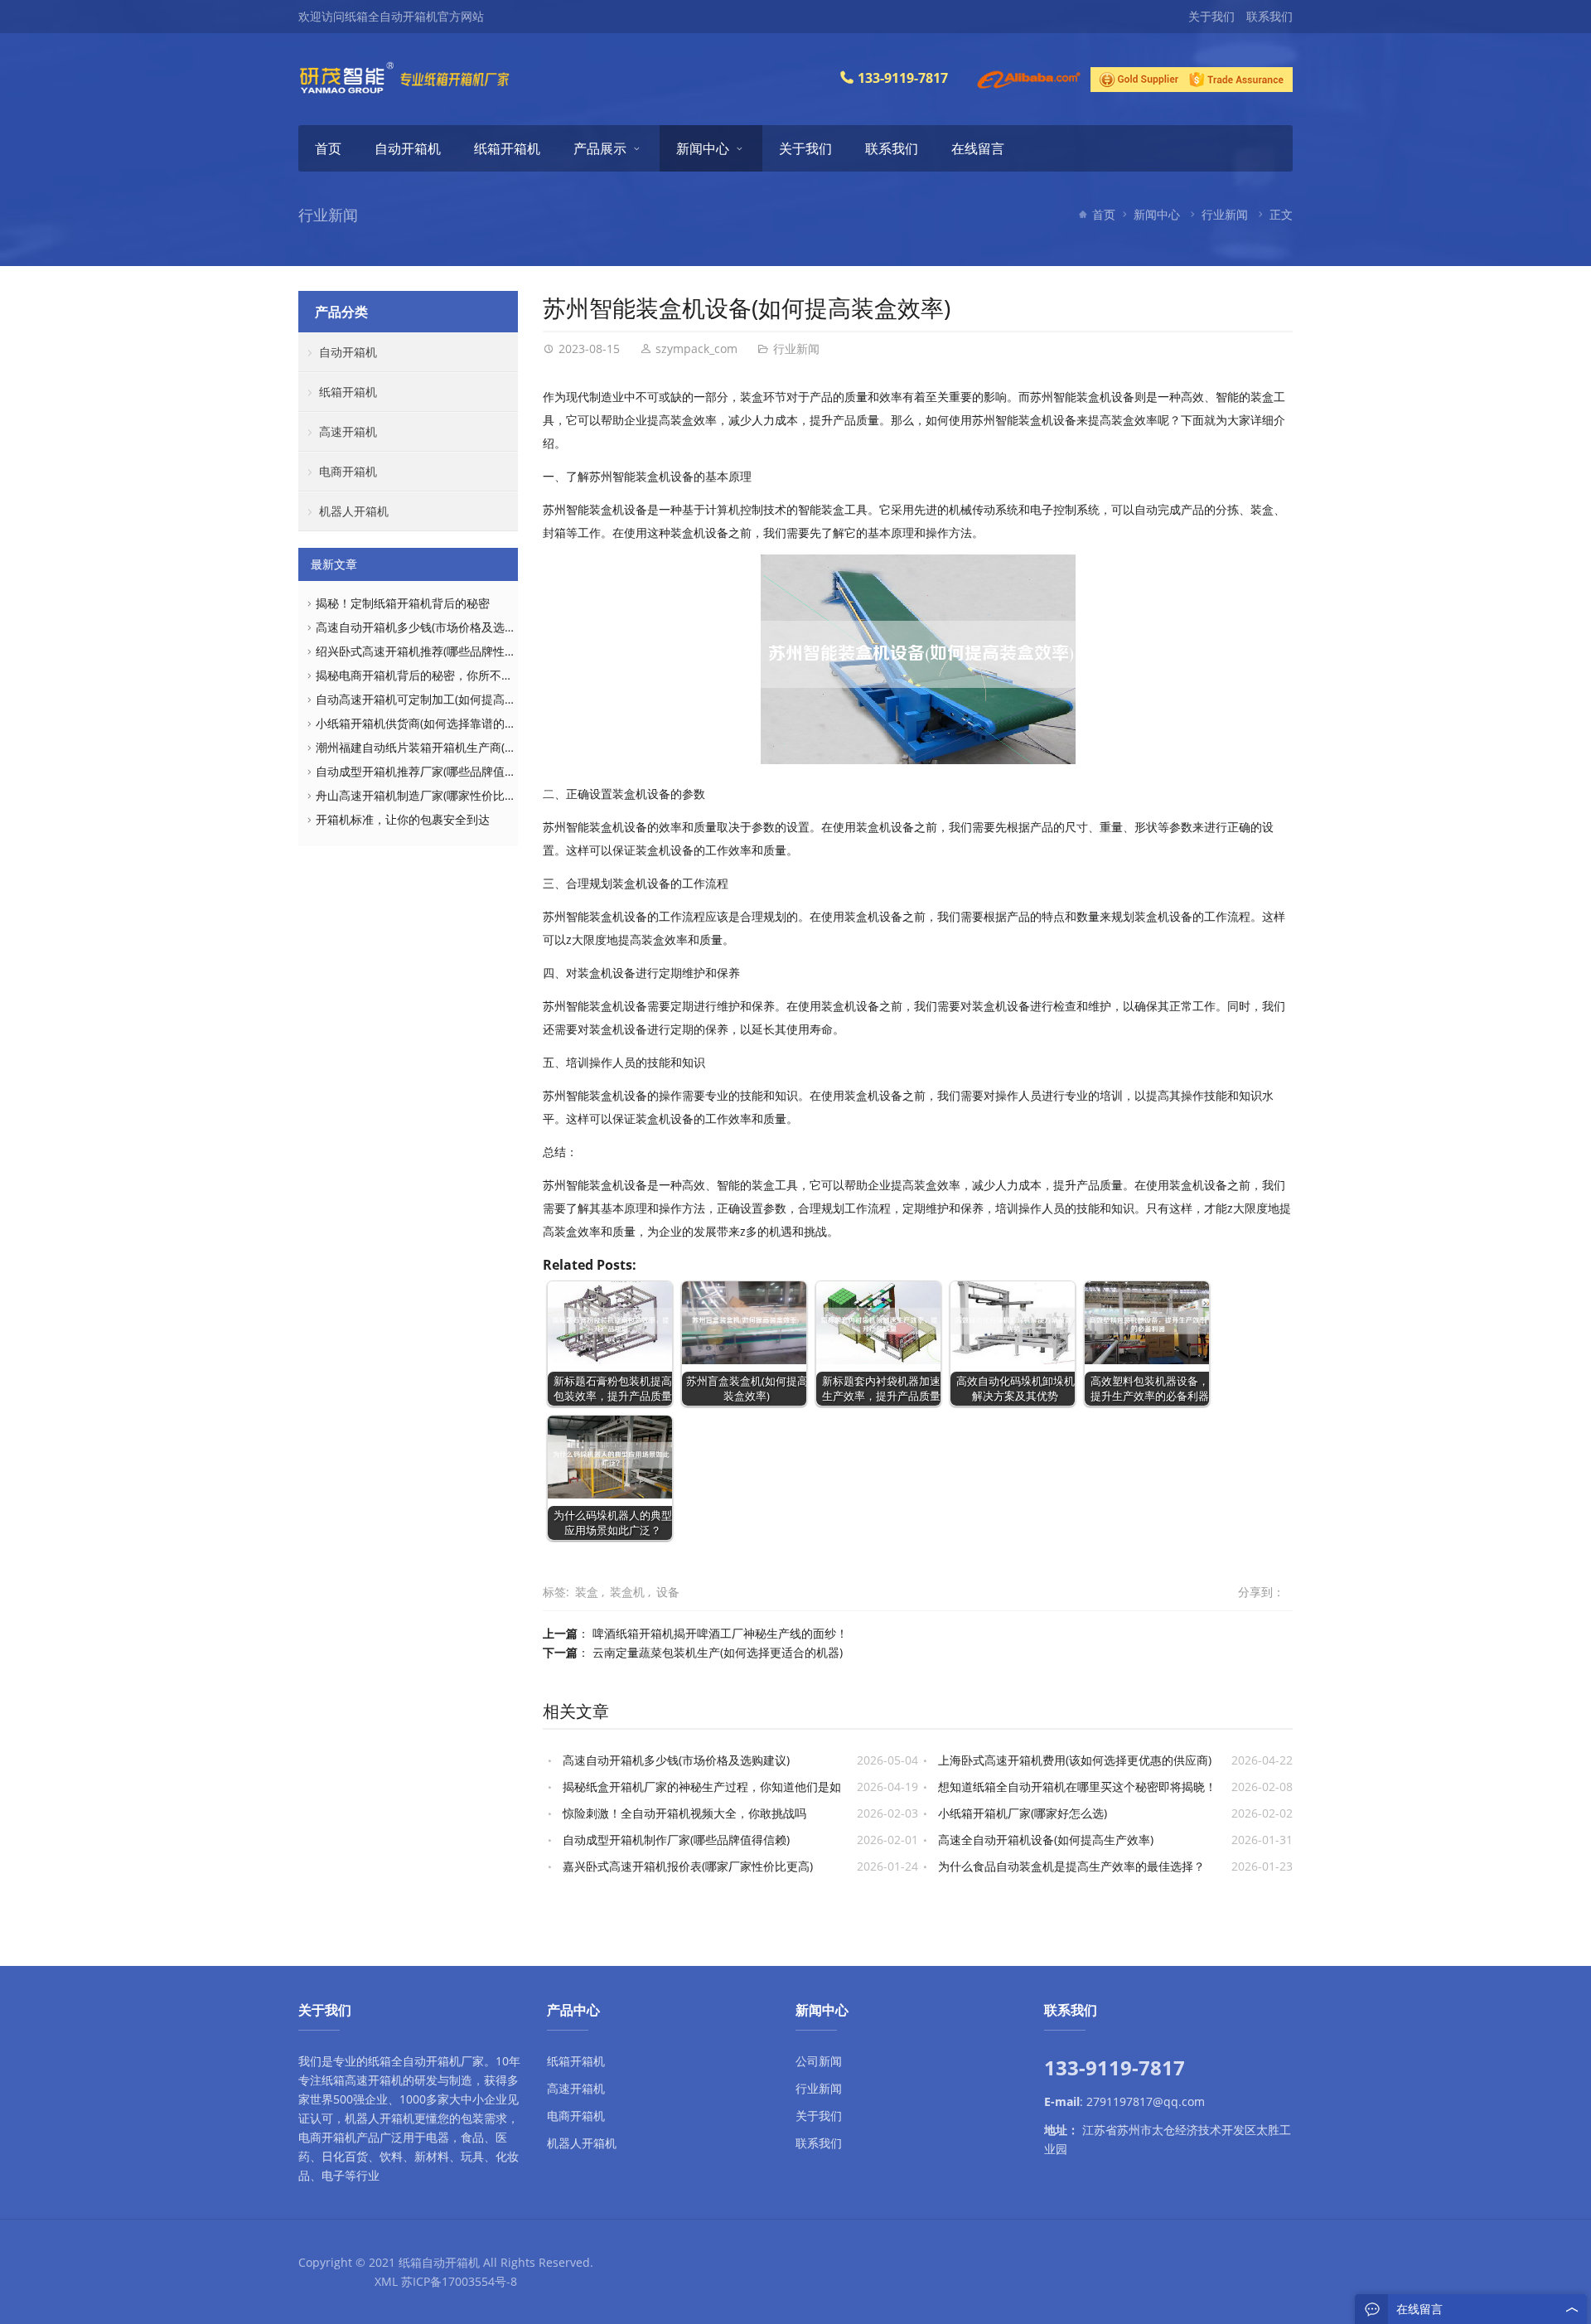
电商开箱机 (348, 471)
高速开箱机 (348, 431)
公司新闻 (819, 2061)
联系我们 (1269, 16)
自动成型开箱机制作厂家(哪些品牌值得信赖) (676, 1840)
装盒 (587, 1592)
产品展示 (600, 148)
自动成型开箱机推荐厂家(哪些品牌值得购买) (429, 771)
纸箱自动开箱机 (439, 2262)
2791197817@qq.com (1146, 2101)
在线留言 (978, 148)
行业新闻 (1225, 214)
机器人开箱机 (354, 511)
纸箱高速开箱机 (362, 2080)
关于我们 (1211, 16)
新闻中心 (703, 148)
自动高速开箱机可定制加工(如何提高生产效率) (435, 699)
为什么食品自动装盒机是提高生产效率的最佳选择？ (1071, 1866)
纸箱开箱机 (507, 148)
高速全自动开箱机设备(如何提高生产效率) (1046, 1840)
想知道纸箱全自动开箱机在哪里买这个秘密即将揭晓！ (1077, 1787)
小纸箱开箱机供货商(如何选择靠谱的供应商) (429, 723)
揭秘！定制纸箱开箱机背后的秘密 (403, 603)
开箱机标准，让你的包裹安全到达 (403, 819)
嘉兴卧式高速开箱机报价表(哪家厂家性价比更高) (688, 1866)
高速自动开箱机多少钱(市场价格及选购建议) (676, 1760)
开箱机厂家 (455, 2061)
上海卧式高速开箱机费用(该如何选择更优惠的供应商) (1075, 1760)
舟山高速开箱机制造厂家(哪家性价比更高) (423, 795)
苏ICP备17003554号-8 (459, 2281)
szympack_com (696, 349)
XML (386, 2281)
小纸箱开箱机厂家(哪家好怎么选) (1023, 1813)
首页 (328, 148)
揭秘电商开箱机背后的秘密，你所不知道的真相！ (443, 675)
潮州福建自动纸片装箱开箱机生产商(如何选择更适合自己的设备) (481, 747)
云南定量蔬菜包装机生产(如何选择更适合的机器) (718, 1652)
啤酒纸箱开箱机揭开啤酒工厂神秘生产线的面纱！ (720, 1633)
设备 (668, 1592)
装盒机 (627, 1592)
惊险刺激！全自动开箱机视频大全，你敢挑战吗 (684, 1813)
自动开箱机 (408, 148)
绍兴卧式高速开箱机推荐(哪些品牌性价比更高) (435, 651)
